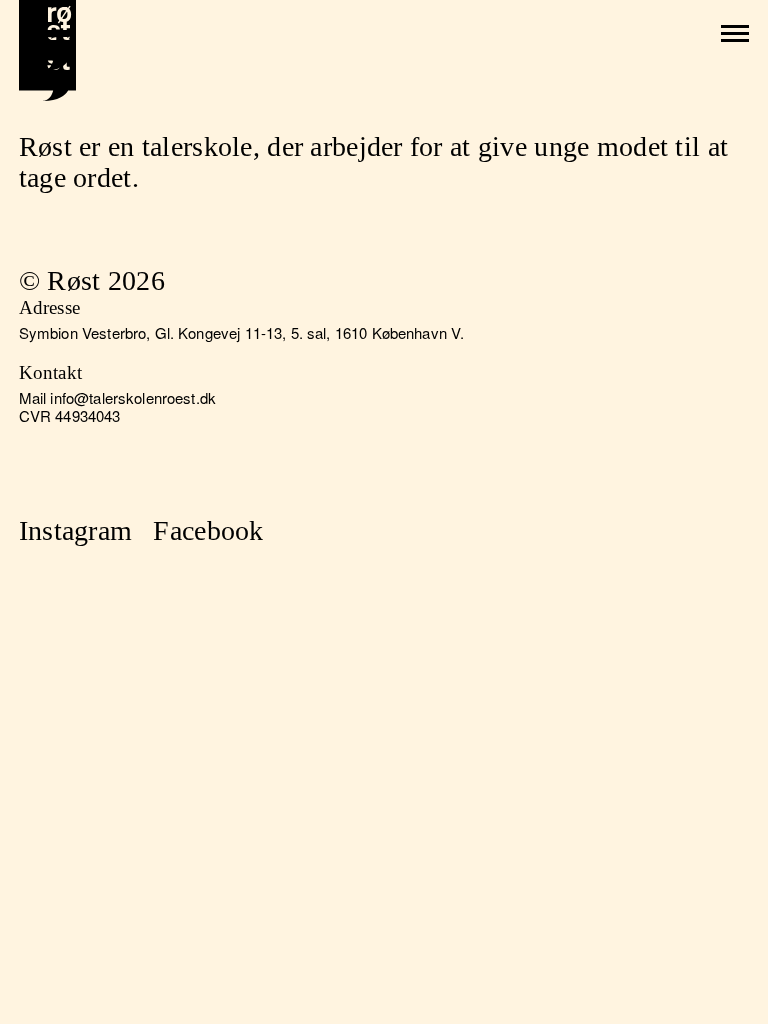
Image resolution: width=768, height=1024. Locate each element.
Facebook (208, 530)
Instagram (76, 530)
